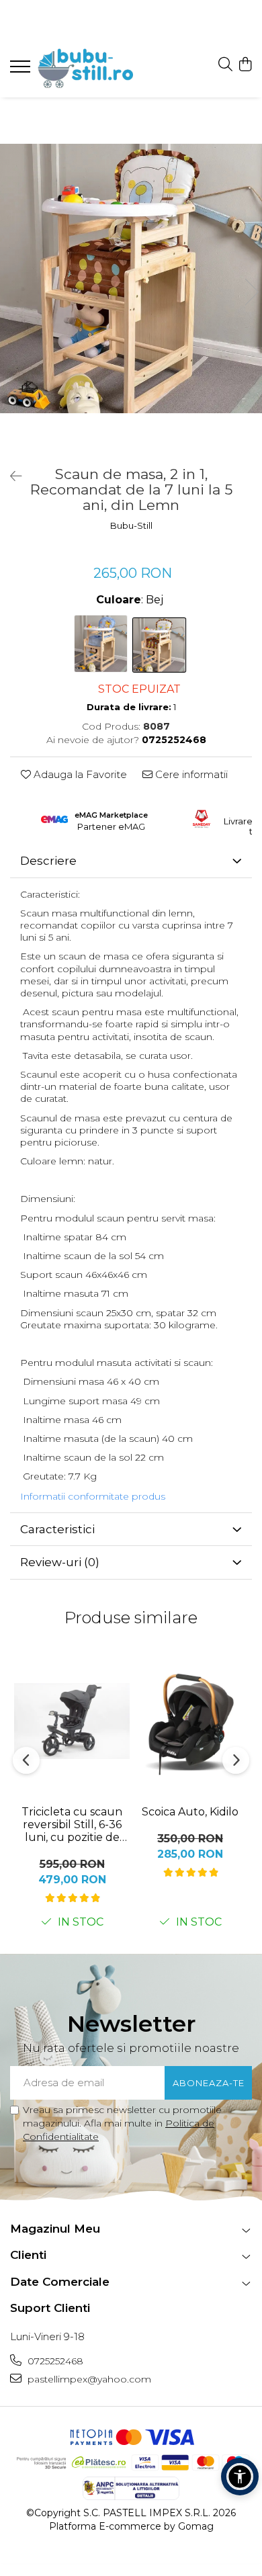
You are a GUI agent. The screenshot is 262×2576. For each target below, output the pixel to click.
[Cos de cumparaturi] (245, 65)
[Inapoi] (10, 476)
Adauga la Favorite (79, 774)
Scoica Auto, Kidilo (190, 1812)
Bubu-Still (131, 525)
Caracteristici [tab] (57, 1529)
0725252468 (54, 2361)
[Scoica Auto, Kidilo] (190, 1721)
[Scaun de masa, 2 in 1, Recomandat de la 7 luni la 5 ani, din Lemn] (131, 278)
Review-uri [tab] (60, 1562)
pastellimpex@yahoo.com (88, 2379)
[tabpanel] (131, 278)
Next (251, 292)
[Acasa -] (91, 68)
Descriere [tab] (48, 861)
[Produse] (22, 71)
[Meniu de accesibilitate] (240, 2477)
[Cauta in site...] (225, 65)
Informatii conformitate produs (93, 1496)
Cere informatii (190, 774)
